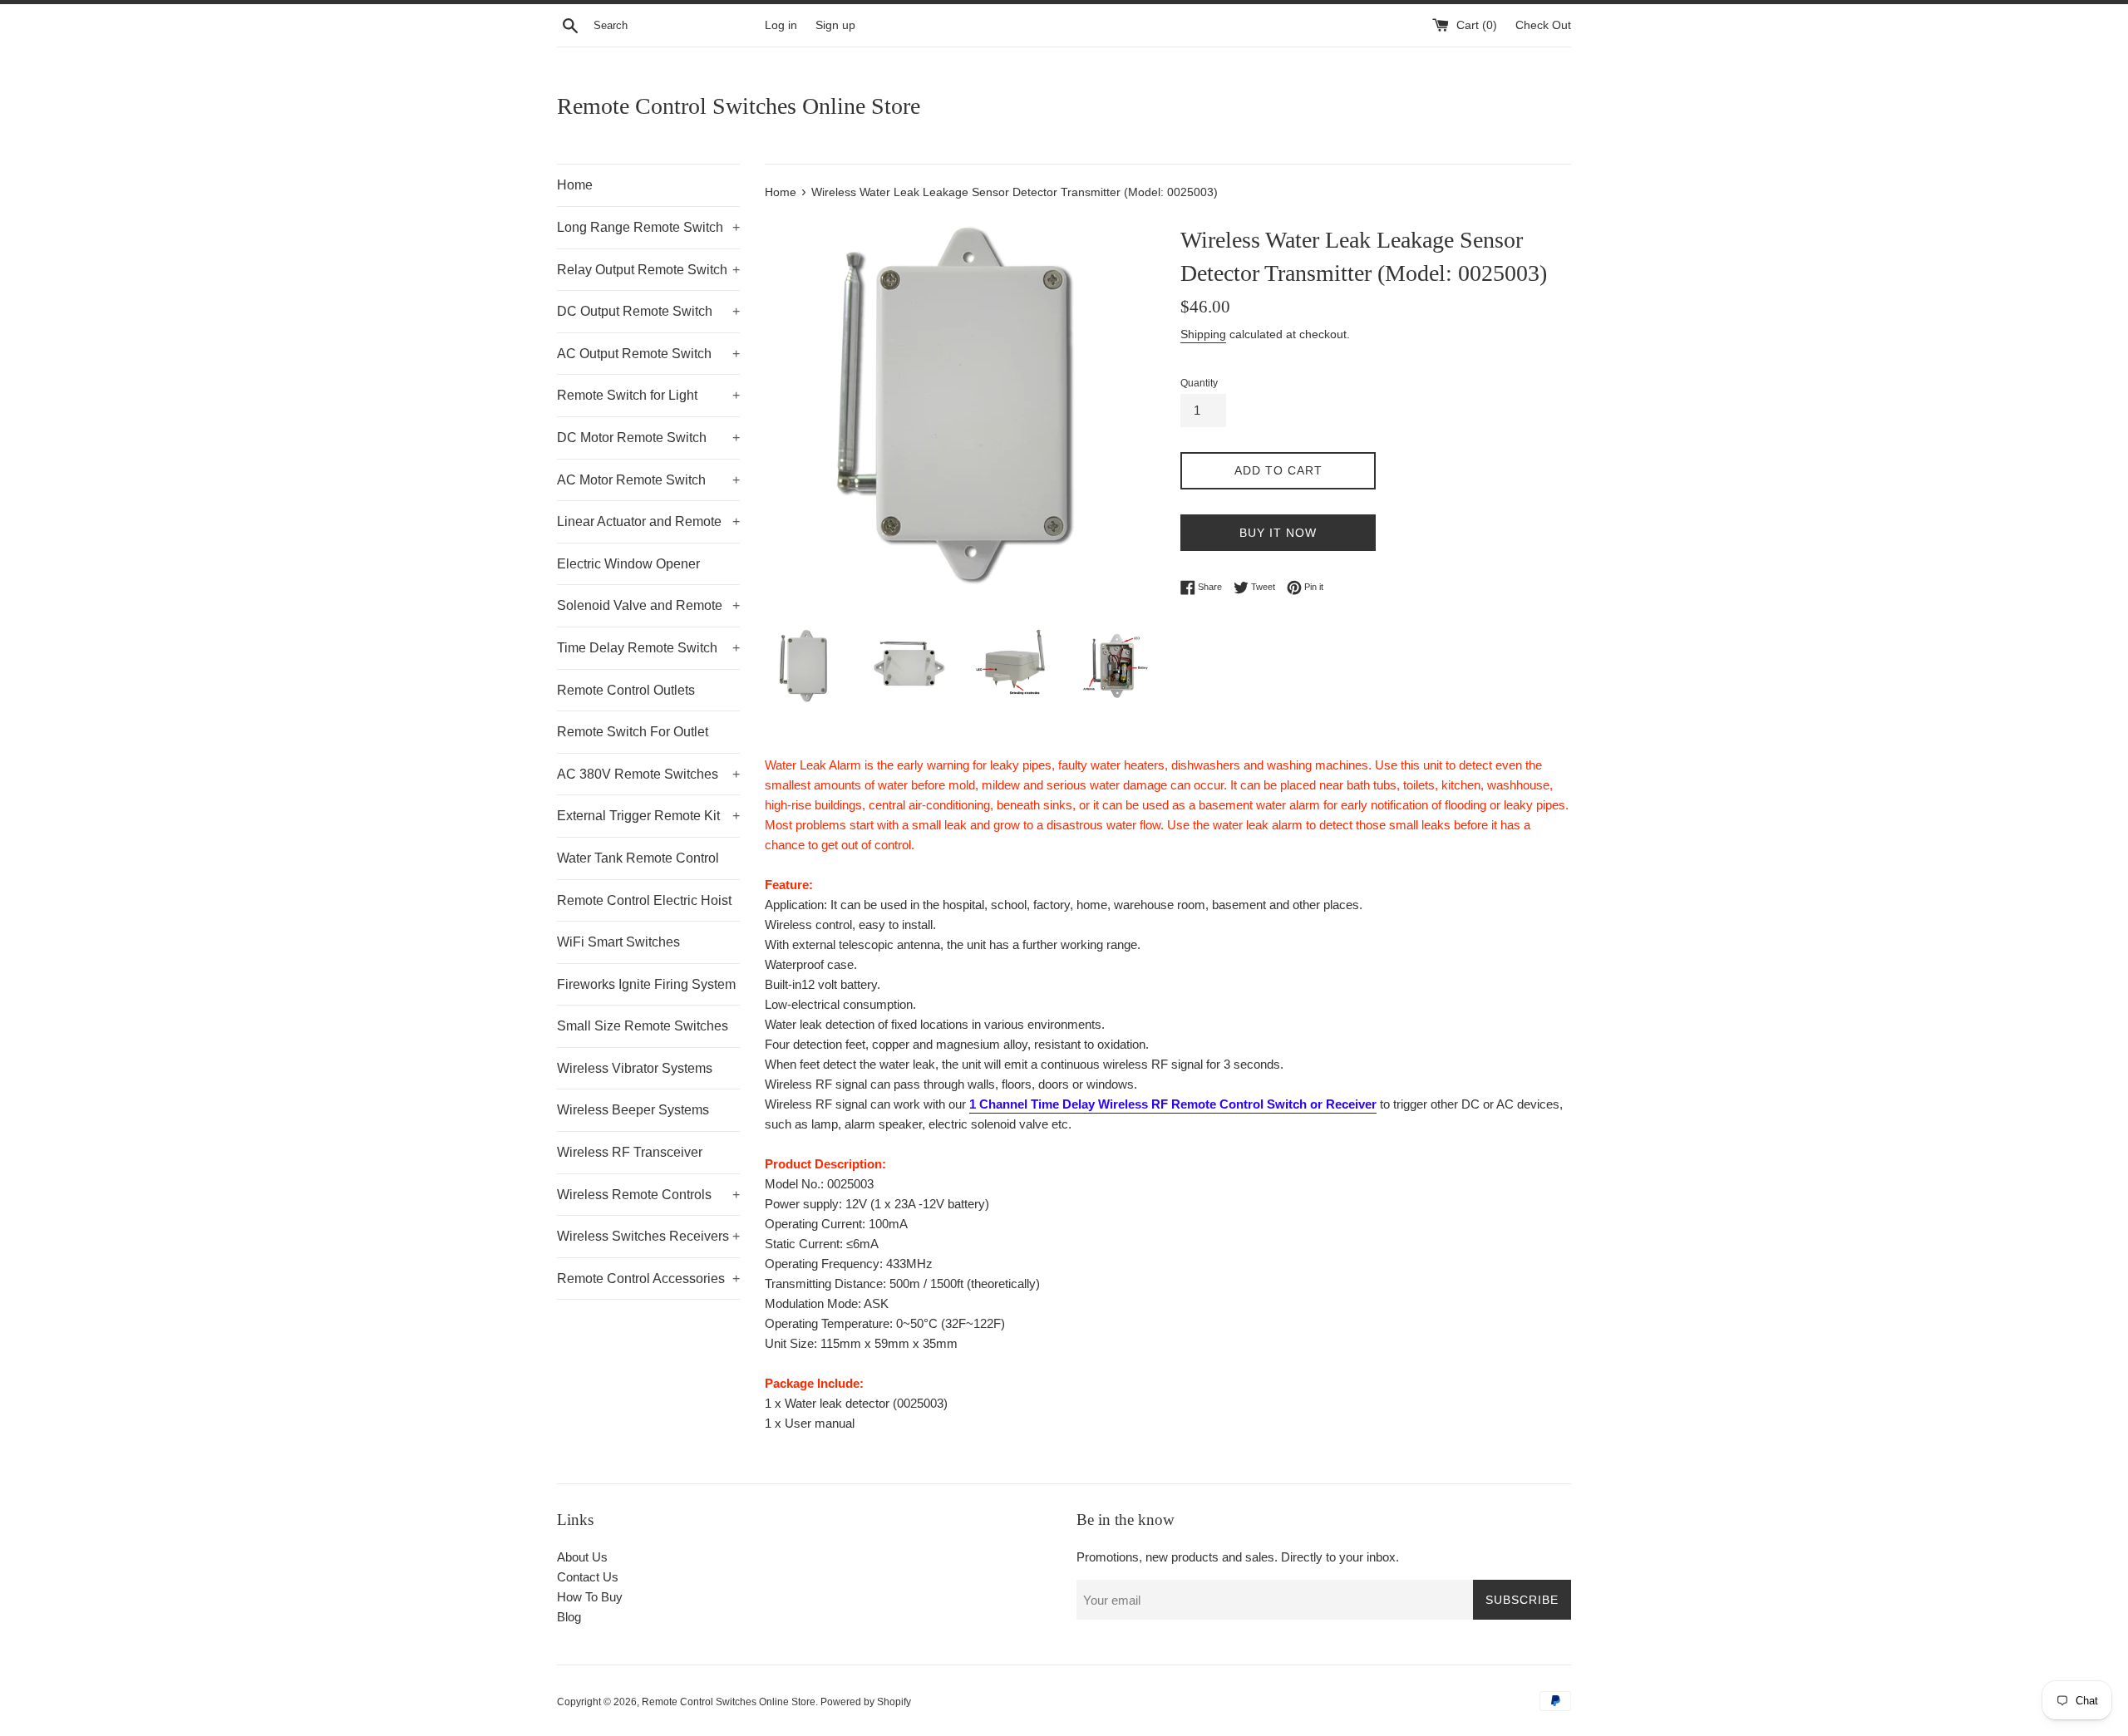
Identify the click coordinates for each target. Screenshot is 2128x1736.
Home (575, 185)
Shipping (1203, 334)
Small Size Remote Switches (643, 1026)
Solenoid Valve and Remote (648, 605)
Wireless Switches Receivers (648, 1236)
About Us (582, 1557)
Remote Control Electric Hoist (644, 900)
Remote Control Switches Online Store (739, 106)
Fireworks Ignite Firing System (646, 984)
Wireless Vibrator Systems (635, 1068)
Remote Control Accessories (648, 1279)
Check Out (1543, 25)
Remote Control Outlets (626, 690)
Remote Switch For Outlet (633, 732)
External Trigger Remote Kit (648, 816)
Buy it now (1278, 533)
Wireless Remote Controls (648, 1195)
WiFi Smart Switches (618, 942)
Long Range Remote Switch (648, 227)
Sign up (835, 25)
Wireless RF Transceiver (630, 1152)
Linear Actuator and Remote (648, 521)
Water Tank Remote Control (638, 858)
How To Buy (590, 1597)
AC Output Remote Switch (648, 354)
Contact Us (588, 1577)
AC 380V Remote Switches (648, 774)
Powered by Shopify (866, 1702)
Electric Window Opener (628, 564)
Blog (569, 1617)
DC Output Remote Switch (648, 311)
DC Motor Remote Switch (648, 438)
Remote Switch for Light (648, 395)
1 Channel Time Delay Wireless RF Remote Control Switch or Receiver (1173, 1104)
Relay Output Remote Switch (648, 270)
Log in (781, 25)
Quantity (1199, 383)
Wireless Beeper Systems (633, 1110)
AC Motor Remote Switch (648, 480)
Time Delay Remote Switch (648, 648)
